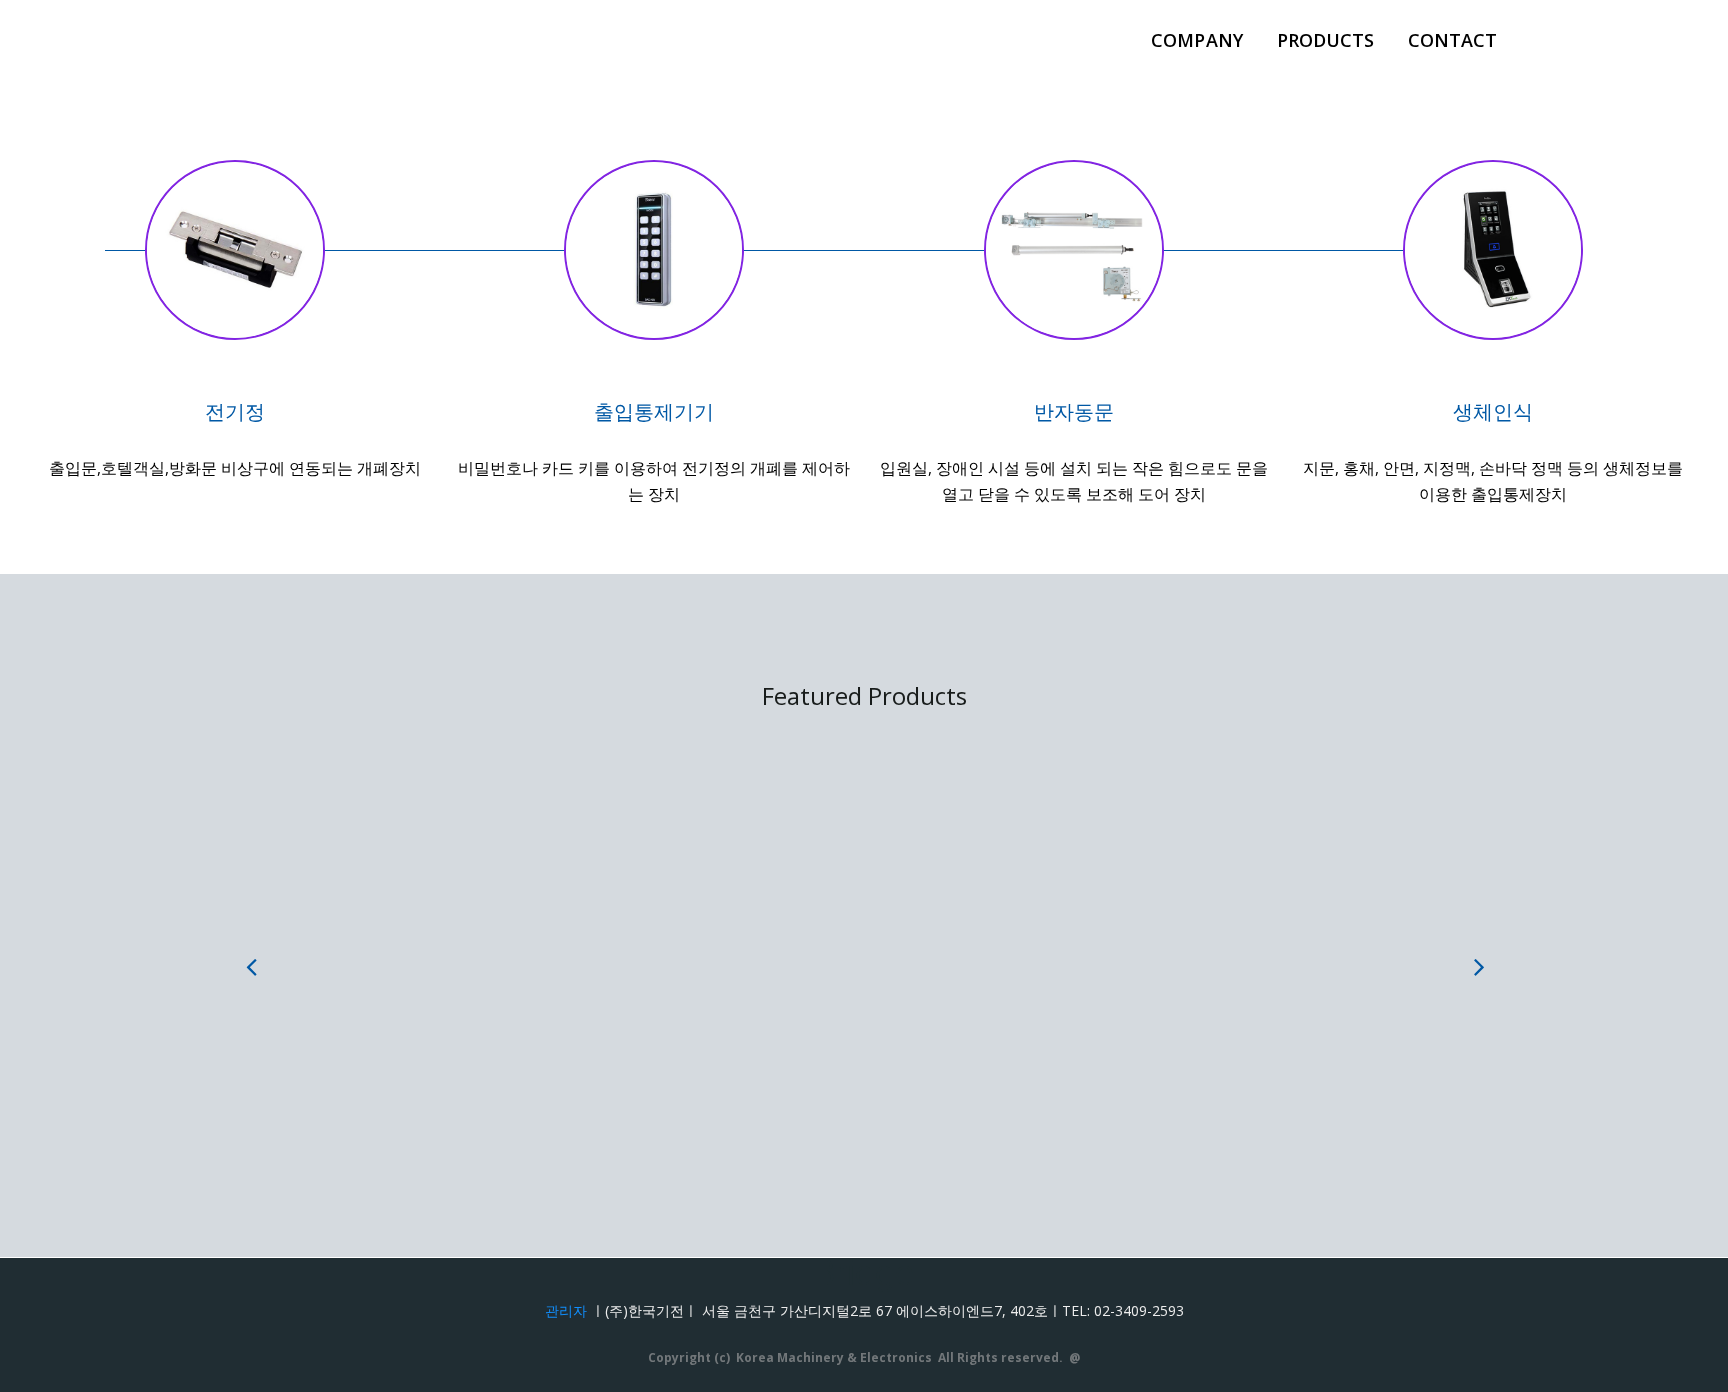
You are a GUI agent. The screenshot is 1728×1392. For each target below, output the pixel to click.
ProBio (964, 943)
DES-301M (464, 943)
